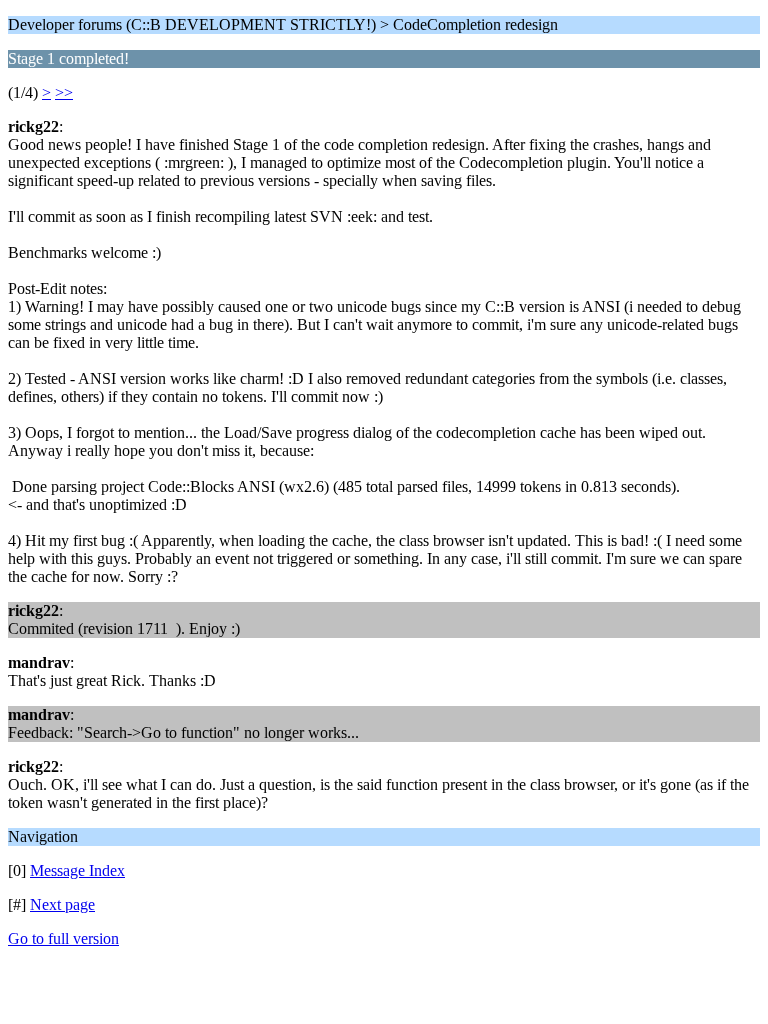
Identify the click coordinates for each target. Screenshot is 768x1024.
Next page (62, 904)
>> (64, 92)
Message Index (77, 870)
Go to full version (63, 938)
